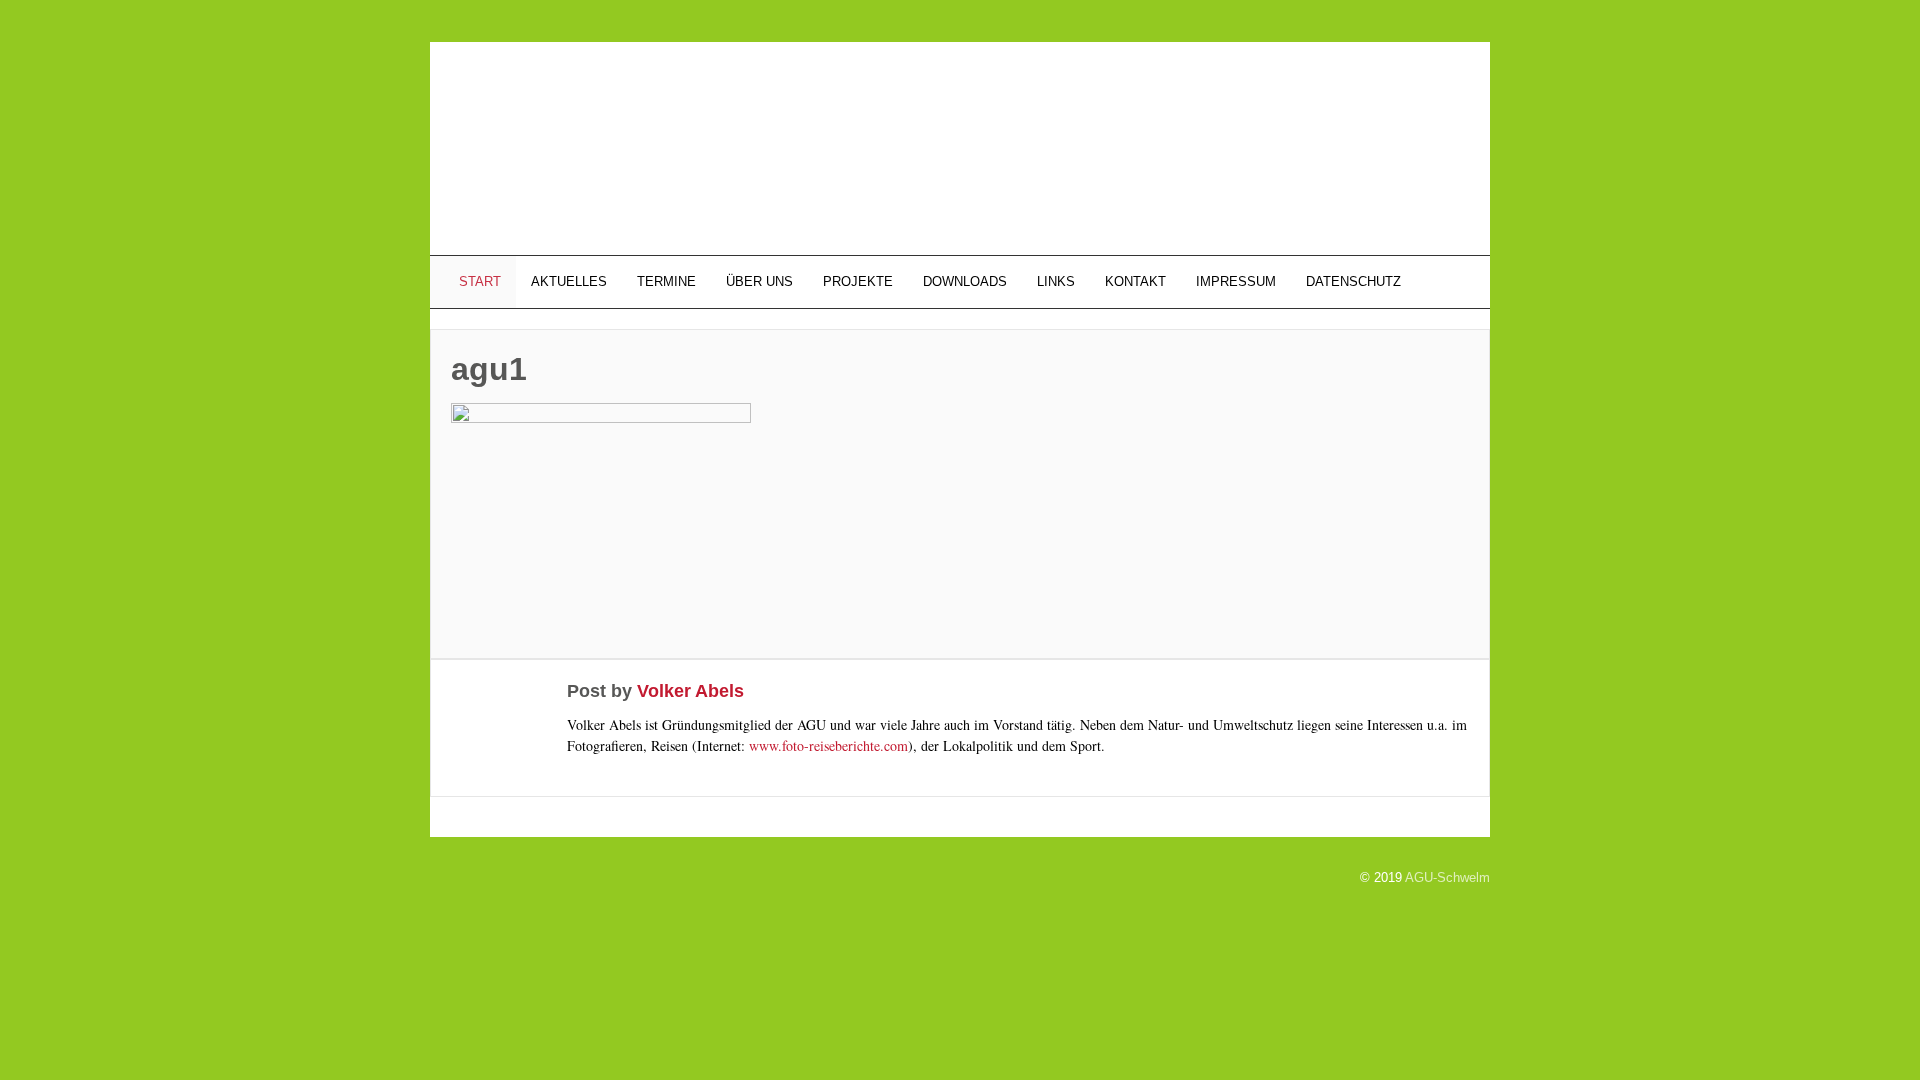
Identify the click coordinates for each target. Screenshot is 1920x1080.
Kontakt (1135, 281)
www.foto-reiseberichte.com (828, 745)
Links (1056, 281)
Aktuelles (569, 281)
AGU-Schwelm (1447, 877)
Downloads (965, 281)
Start (478, 281)
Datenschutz (1353, 281)
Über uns (759, 281)
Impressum (1236, 281)
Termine (666, 281)
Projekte (858, 281)
